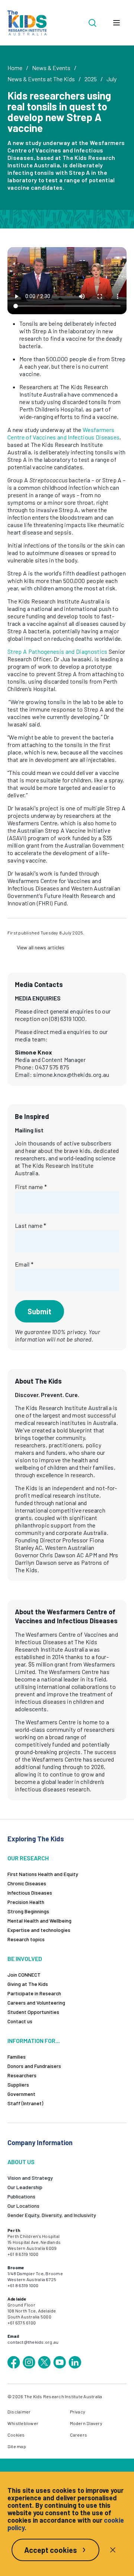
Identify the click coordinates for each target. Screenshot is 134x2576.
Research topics (26, 1939)
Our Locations (23, 2206)
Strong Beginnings (28, 1911)
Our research (28, 1858)
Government (21, 2094)
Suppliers (18, 2085)
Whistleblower (23, 2423)
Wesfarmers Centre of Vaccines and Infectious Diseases (63, 433)
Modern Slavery (86, 2423)
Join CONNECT (24, 1975)
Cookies (16, 2435)
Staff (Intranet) (25, 2103)
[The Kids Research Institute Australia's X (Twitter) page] (44, 2362)
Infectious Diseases (30, 1893)
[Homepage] (27, 23)
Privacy (78, 2412)
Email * (24, 1264)
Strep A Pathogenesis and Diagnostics (58, 651)
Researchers (22, 2075)
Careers (79, 2435)
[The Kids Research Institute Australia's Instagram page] (29, 2362)
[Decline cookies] (113, 2550)
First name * (31, 1187)
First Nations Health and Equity (43, 1874)
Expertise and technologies (39, 1930)
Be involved (25, 1959)
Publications (21, 2196)
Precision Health (26, 1902)
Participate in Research (34, 1993)
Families (17, 2057)
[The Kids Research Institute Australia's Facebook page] (14, 2362)
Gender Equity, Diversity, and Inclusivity (52, 2215)
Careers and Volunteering (36, 2003)
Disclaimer (19, 2412)
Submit (39, 1311)
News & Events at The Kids (41, 79)
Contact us (20, 2021)
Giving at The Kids (28, 1984)
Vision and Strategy (30, 2178)
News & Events (51, 68)
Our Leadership (25, 2187)
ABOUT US (21, 2162)
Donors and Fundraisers (34, 2066)
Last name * (31, 1225)
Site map (17, 2446)
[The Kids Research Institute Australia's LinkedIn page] (75, 2362)
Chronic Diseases (27, 1883)
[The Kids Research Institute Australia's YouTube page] (60, 2362)
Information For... (34, 2041)
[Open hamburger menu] (117, 23)
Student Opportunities (33, 2012)
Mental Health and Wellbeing (39, 1921)
